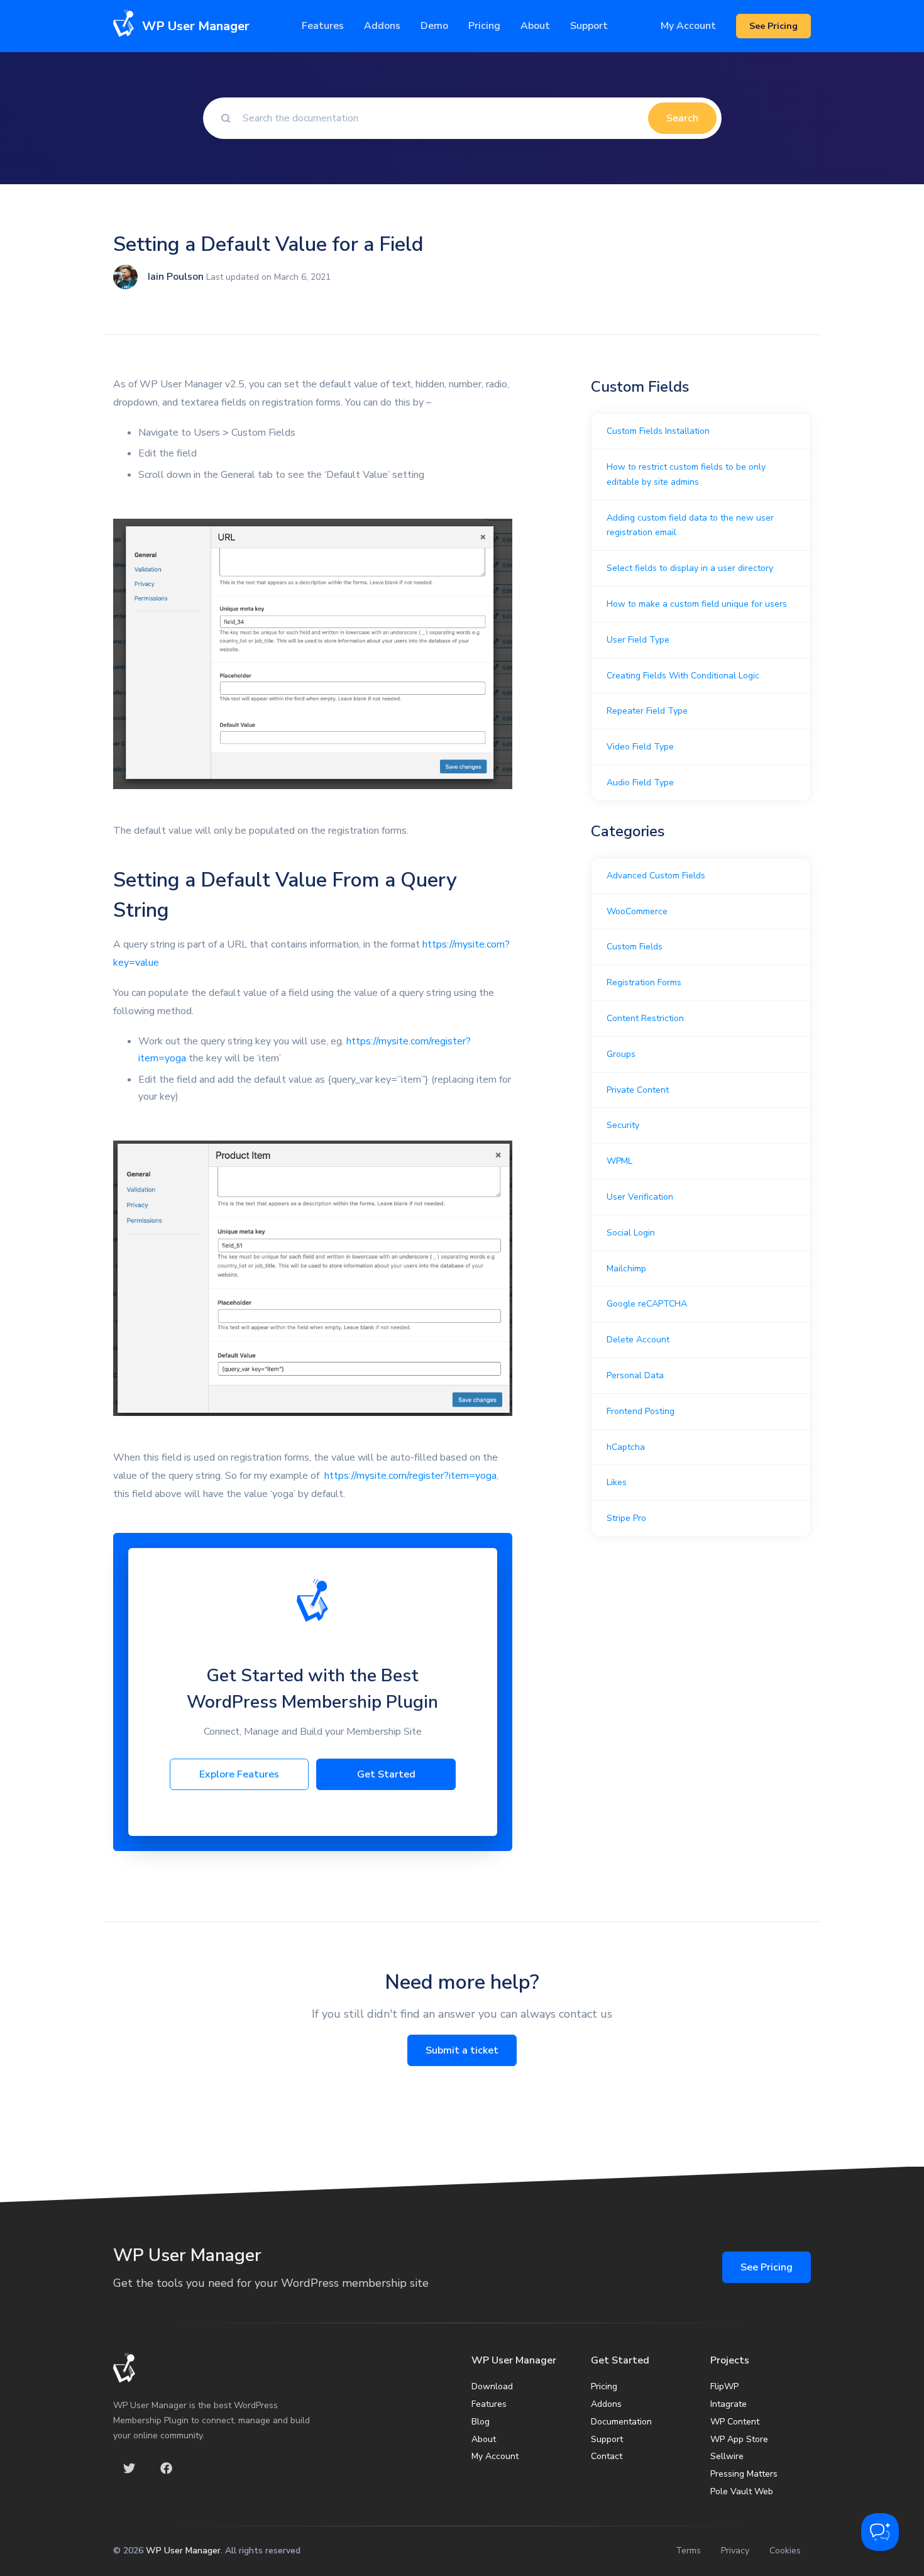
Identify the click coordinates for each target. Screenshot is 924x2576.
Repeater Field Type (647, 711)
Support (607, 2439)
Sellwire (727, 2456)
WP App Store (739, 2439)
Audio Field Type (640, 782)
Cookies (785, 2551)
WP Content (735, 2422)
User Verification (640, 1197)
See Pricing (767, 2267)
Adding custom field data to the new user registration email (690, 525)
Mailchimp (626, 1269)
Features (323, 26)
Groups (621, 1054)
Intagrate (729, 2404)
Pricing (484, 26)
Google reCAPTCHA (647, 1304)
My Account (688, 26)
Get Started (386, 1774)
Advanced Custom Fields (656, 876)
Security (623, 1125)
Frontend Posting (641, 1411)
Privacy (735, 2551)
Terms (688, 2551)
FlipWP (724, 2386)
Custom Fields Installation (658, 431)
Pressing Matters (744, 2474)
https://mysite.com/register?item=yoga (410, 1476)
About (484, 2439)
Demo (434, 26)
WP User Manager (183, 2551)
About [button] (535, 26)
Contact (607, 2456)
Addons (382, 26)
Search (682, 118)
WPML (619, 1161)
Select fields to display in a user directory (690, 568)
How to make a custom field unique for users (697, 604)
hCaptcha (626, 1447)
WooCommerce (637, 911)
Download (492, 2386)
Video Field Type (640, 747)
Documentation (621, 2422)
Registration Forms (644, 982)
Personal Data (635, 1375)
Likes (617, 1482)
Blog (481, 2422)
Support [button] (589, 26)
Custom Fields (635, 947)
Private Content (638, 1090)
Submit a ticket (462, 2050)
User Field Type (638, 640)
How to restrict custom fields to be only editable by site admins (686, 474)
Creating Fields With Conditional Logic (683, 676)
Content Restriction (645, 1018)
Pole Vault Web (742, 2491)
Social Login (631, 1233)
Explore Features (239, 1774)
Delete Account (638, 1340)
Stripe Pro (626, 1518)
